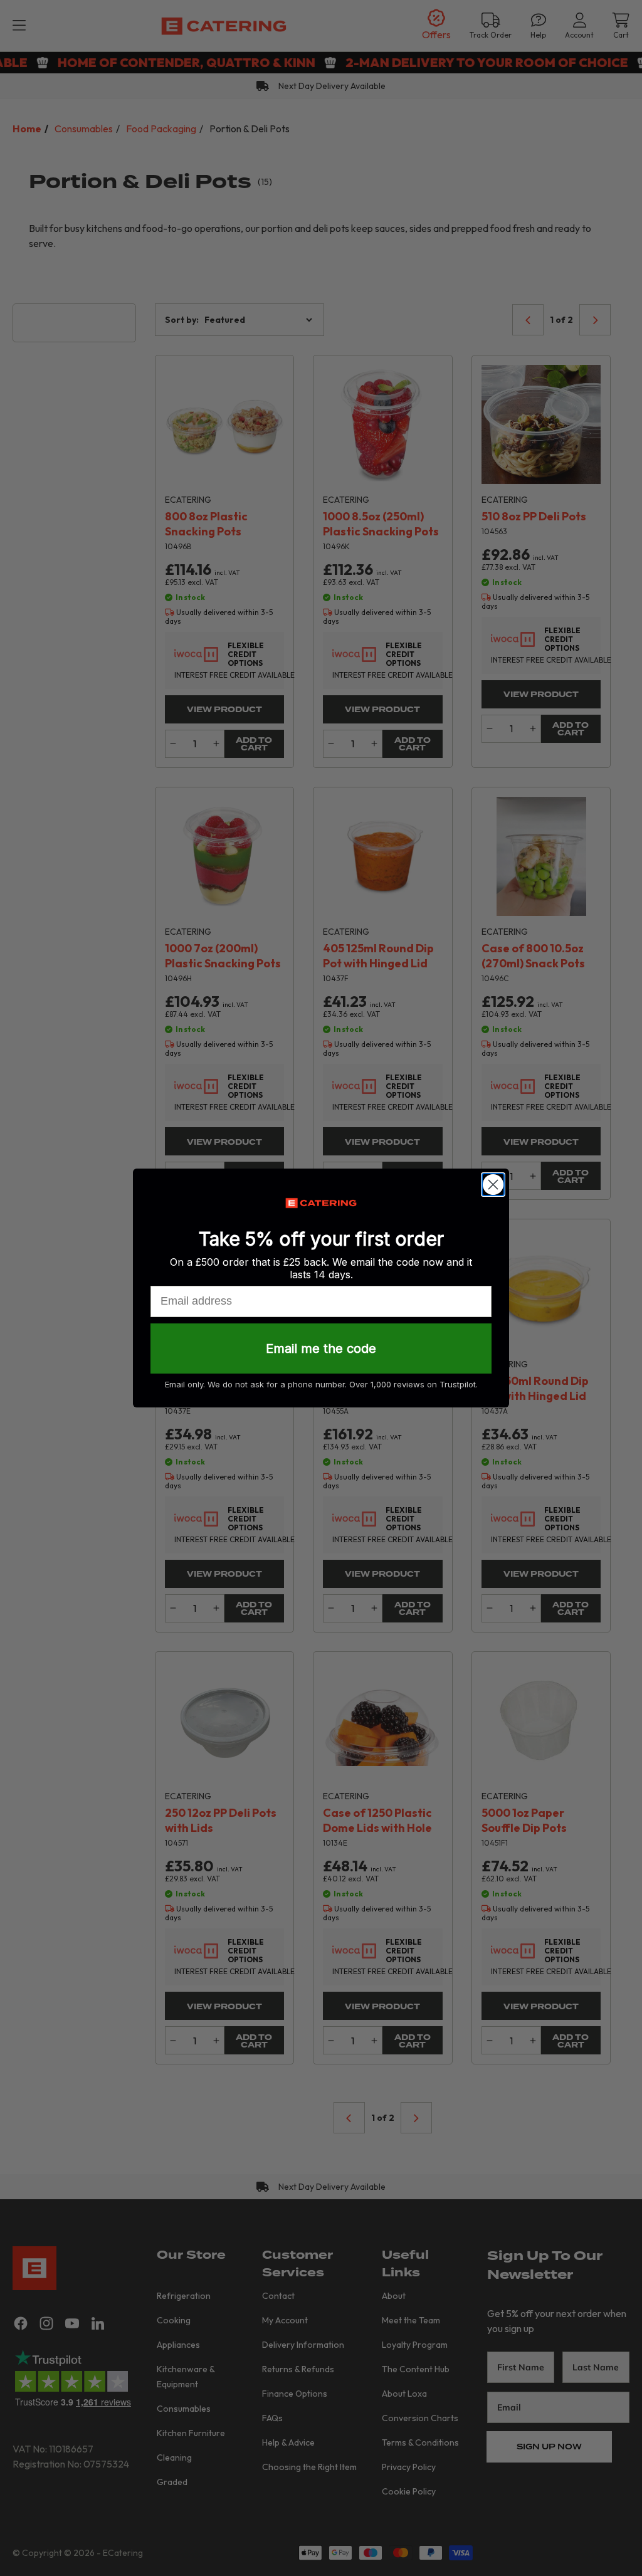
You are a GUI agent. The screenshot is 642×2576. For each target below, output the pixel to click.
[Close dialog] (493, 1185)
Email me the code (321, 1348)
